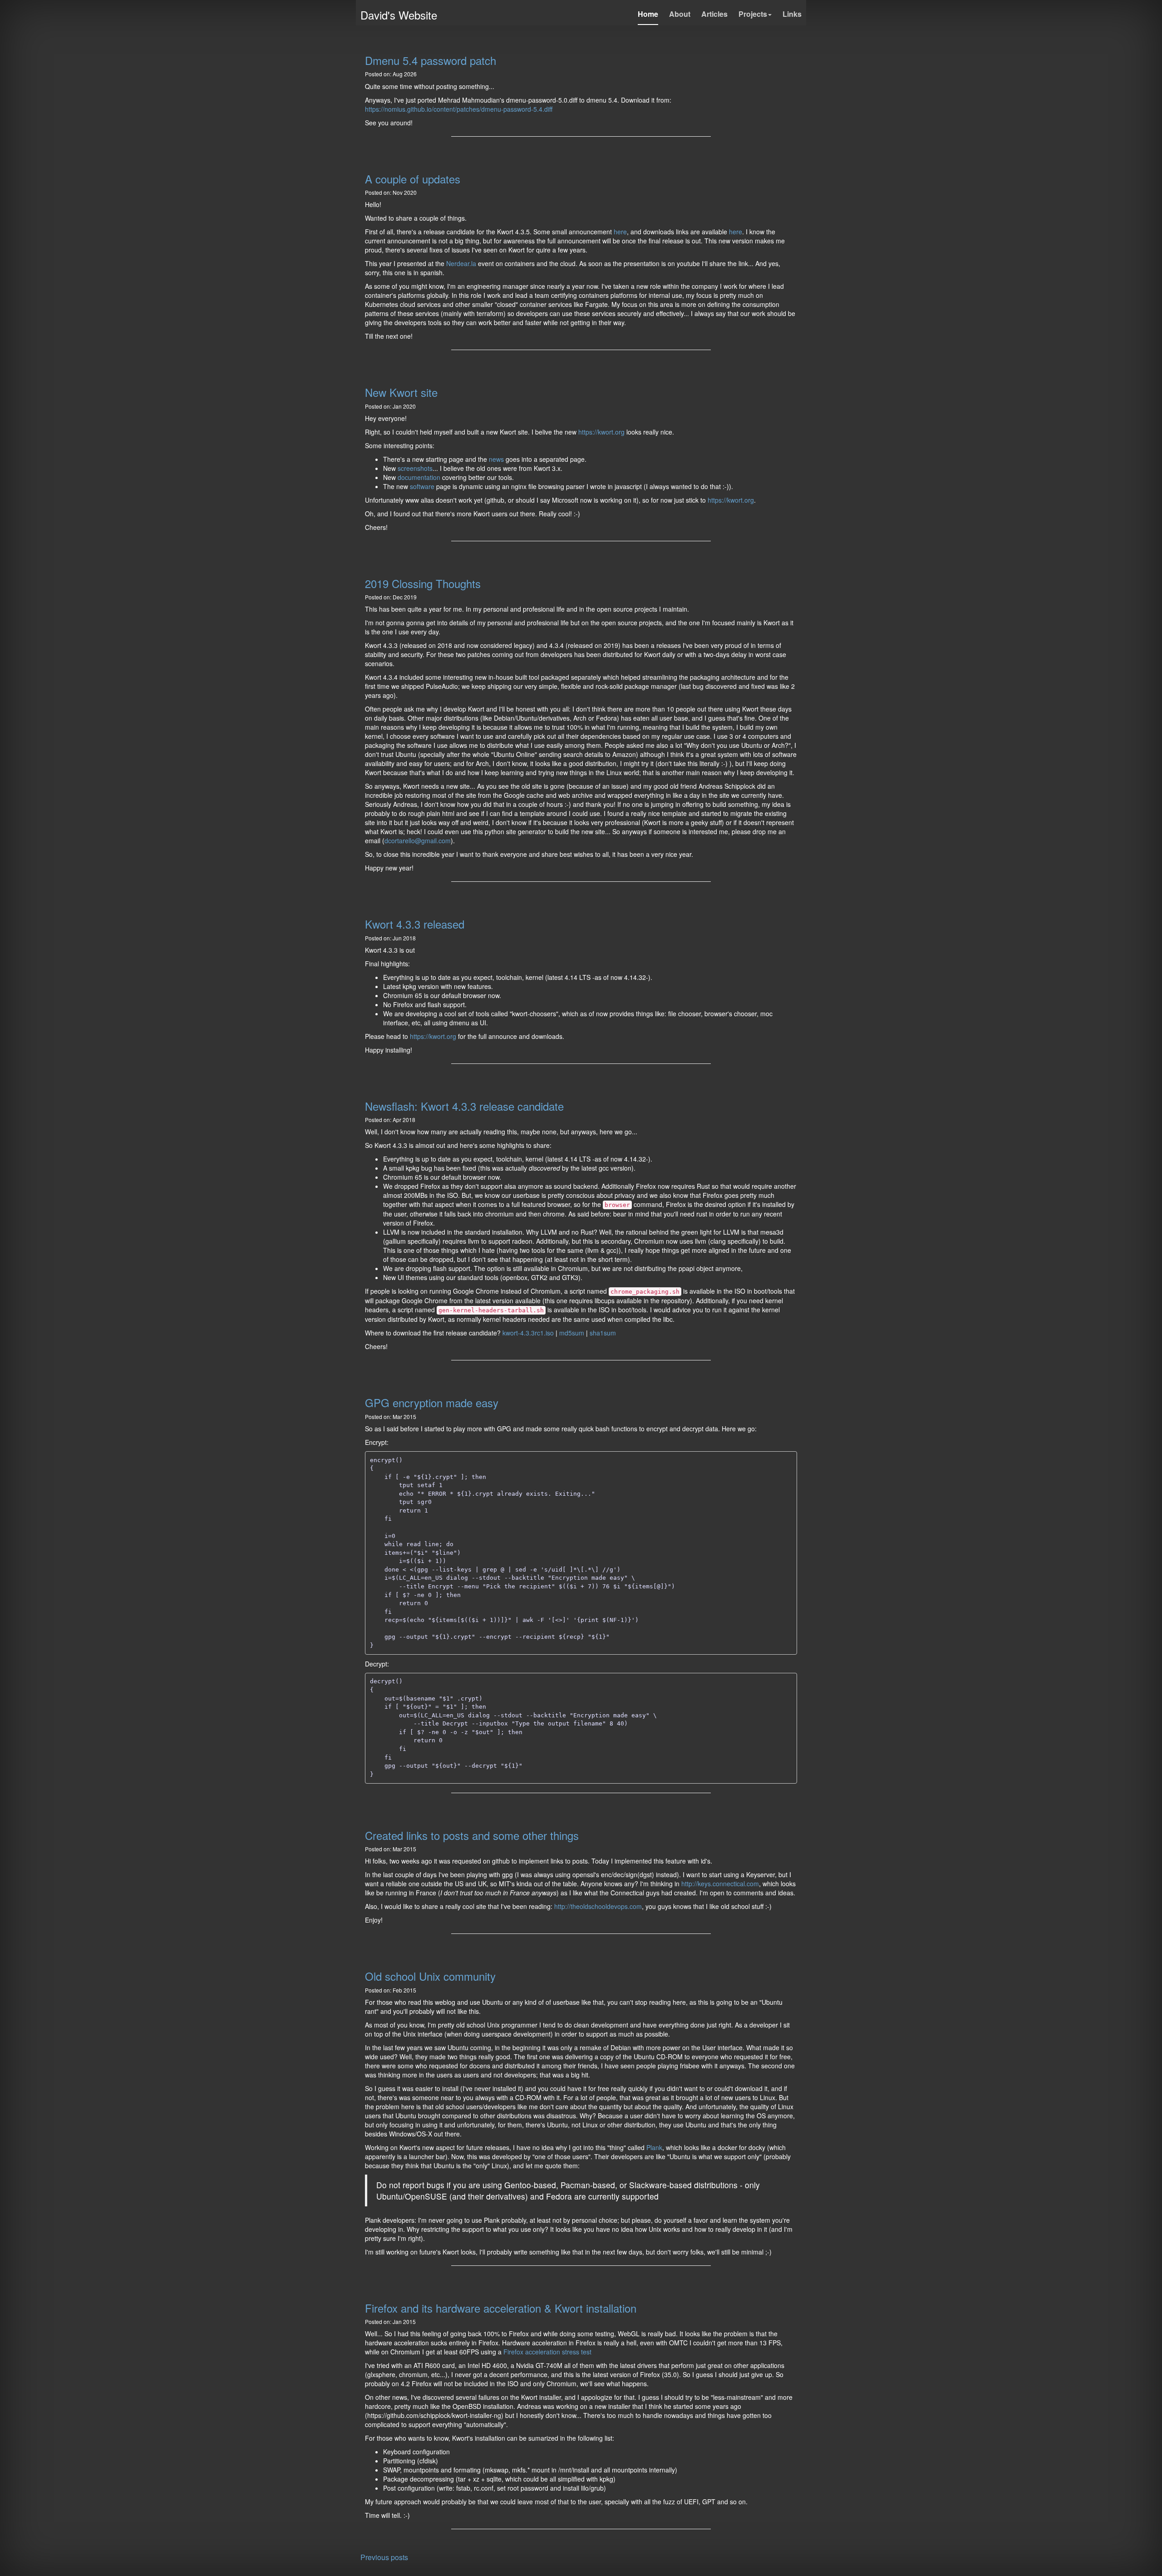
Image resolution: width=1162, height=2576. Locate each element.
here (620, 232)
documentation (419, 477)
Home (648, 14)
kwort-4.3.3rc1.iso (528, 1333)
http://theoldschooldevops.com (598, 1906)
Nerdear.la (461, 263)
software (422, 486)
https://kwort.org (601, 432)
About (680, 14)
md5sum (572, 1333)
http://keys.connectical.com (720, 1884)
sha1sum (603, 1333)
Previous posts (384, 2557)
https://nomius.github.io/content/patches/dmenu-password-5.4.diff (459, 109)
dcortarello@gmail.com (418, 841)
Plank (654, 2147)
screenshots (415, 468)
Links (792, 14)
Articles (714, 14)
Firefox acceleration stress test (547, 2352)
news (496, 459)
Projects (753, 14)
